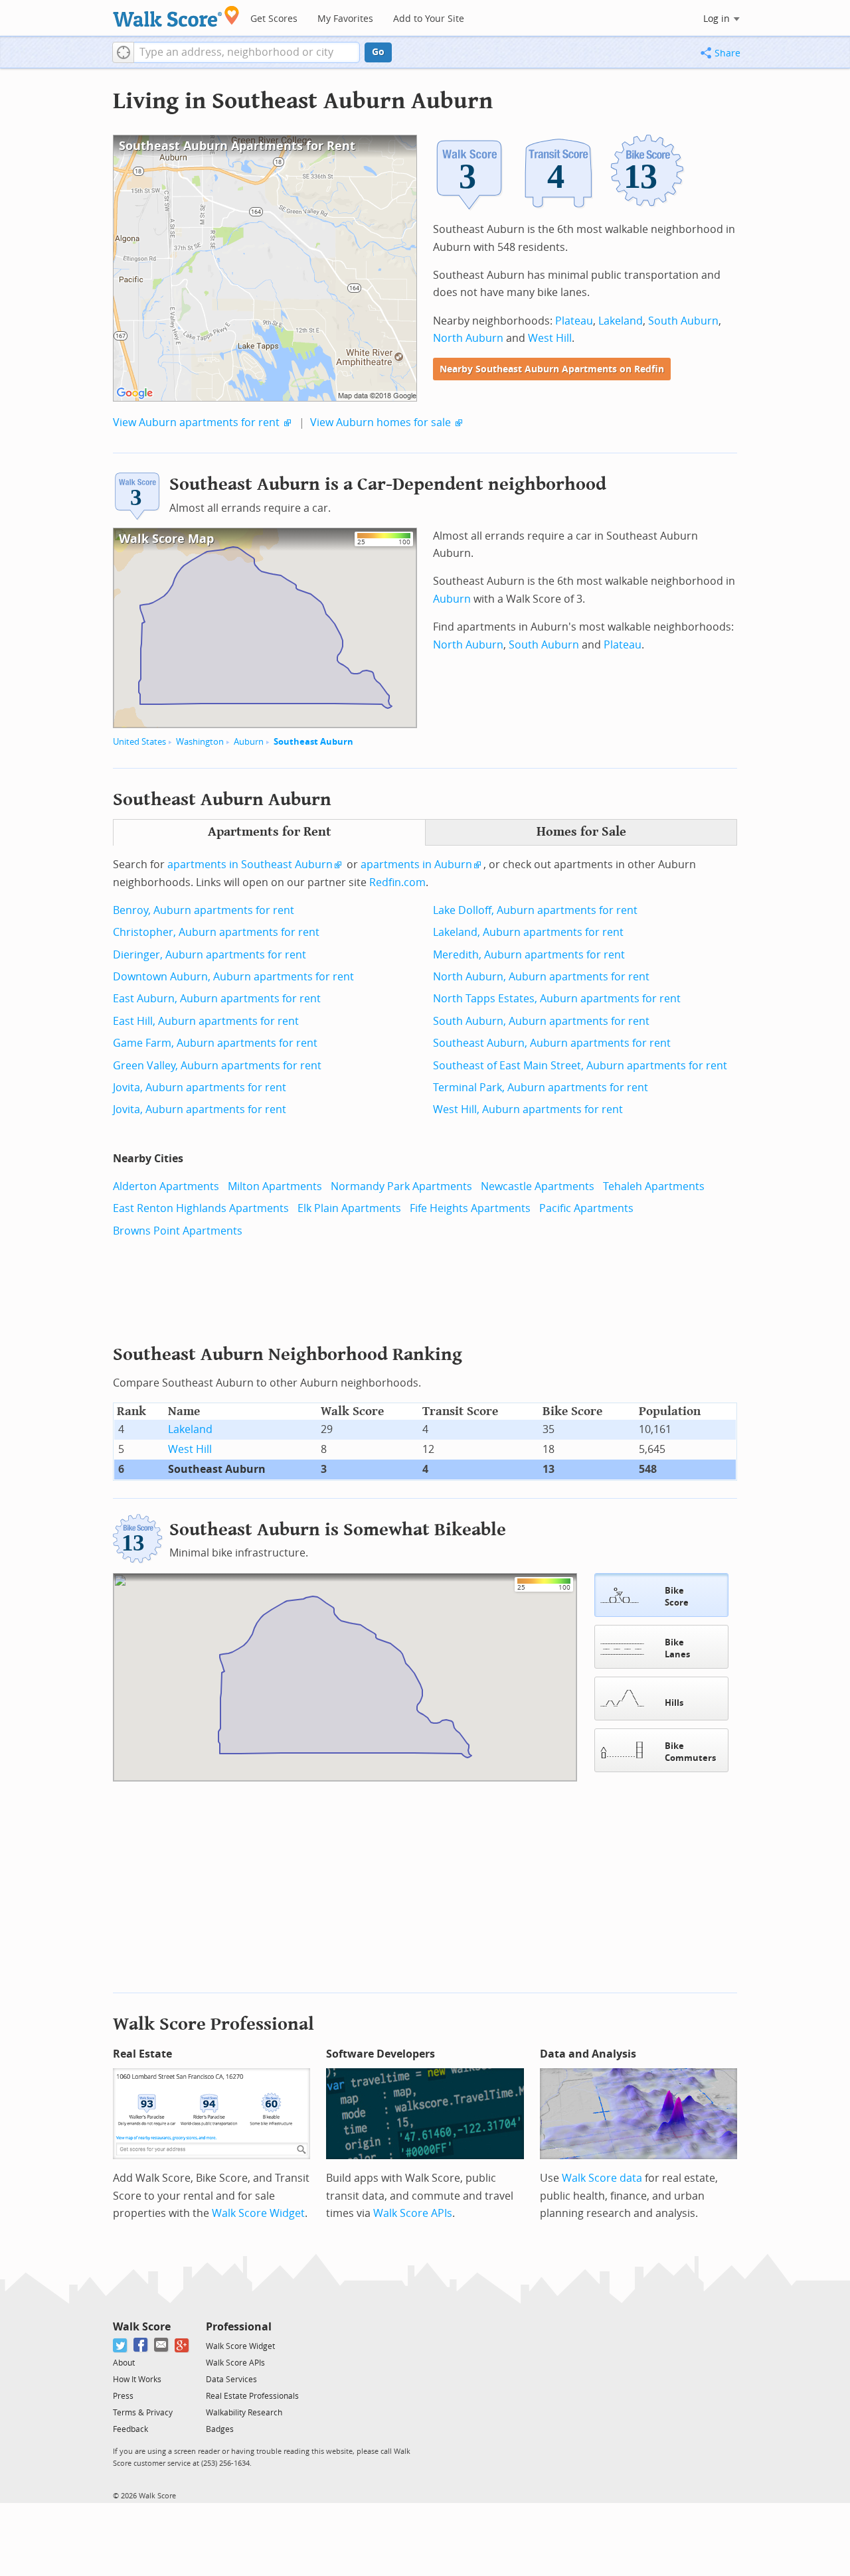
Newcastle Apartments (538, 1186)
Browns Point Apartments (178, 1231)
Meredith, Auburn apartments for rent (529, 955)
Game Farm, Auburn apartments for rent (215, 1043)
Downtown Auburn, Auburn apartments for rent (233, 977)
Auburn (249, 742)
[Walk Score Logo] (176, 16)
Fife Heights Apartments (470, 1208)
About (124, 2363)
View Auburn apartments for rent (196, 422)
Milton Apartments (275, 1186)
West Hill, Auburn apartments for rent (528, 1109)
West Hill (550, 338)
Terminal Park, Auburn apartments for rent (541, 1088)
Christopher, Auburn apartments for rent (216, 932)
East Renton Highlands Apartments (201, 1208)
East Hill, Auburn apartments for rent (206, 1021)
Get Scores (274, 19)
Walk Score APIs (413, 2213)
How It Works (137, 2380)
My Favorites (345, 19)
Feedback (130, 2429)
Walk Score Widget (258, 2213)
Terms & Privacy (143, 2413)
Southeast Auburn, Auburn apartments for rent (552, 1043)
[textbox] (247, 52)
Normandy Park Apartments (401, 1186)
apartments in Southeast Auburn (250, 865)
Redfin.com (397, 882)
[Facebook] (141, 2345)
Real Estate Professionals (252, 2396)
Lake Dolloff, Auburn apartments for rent (535, 910)
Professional (239, 2327)
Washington (200, 742)
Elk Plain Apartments (349, 1208)
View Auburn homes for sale (381, 422)
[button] (123, 52)
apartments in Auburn (416, 865)
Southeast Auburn (313, 742)
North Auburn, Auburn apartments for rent (541, 977)
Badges (220, 2429)
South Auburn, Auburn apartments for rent (541, 1021)
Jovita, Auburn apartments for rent (200, 1088)
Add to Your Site (429, 19)
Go (378, 52)
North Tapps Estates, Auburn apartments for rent (557, 999)
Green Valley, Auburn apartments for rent (217, 1066)
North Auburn (468, 338)
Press (123, 2396)
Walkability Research (244, 2413)
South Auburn (683, 321)
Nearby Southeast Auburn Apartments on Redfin (552, 369)
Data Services (231, 2380)
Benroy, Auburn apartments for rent (204, 910)
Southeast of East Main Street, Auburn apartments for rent (580, 1066)
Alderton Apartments (166, 1186)
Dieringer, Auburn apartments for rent (210, 955)
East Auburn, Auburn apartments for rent (217, 999)
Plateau (574, 321)
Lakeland (621, 321)
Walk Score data (602, 2178)
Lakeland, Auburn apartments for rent (528, 932)
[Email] (162, 2345)
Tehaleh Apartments (654, 1186)
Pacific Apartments (586, 1208)
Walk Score (142, 2327)
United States (139, 742)
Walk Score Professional (213, 2024)
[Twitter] (121, 2345)
